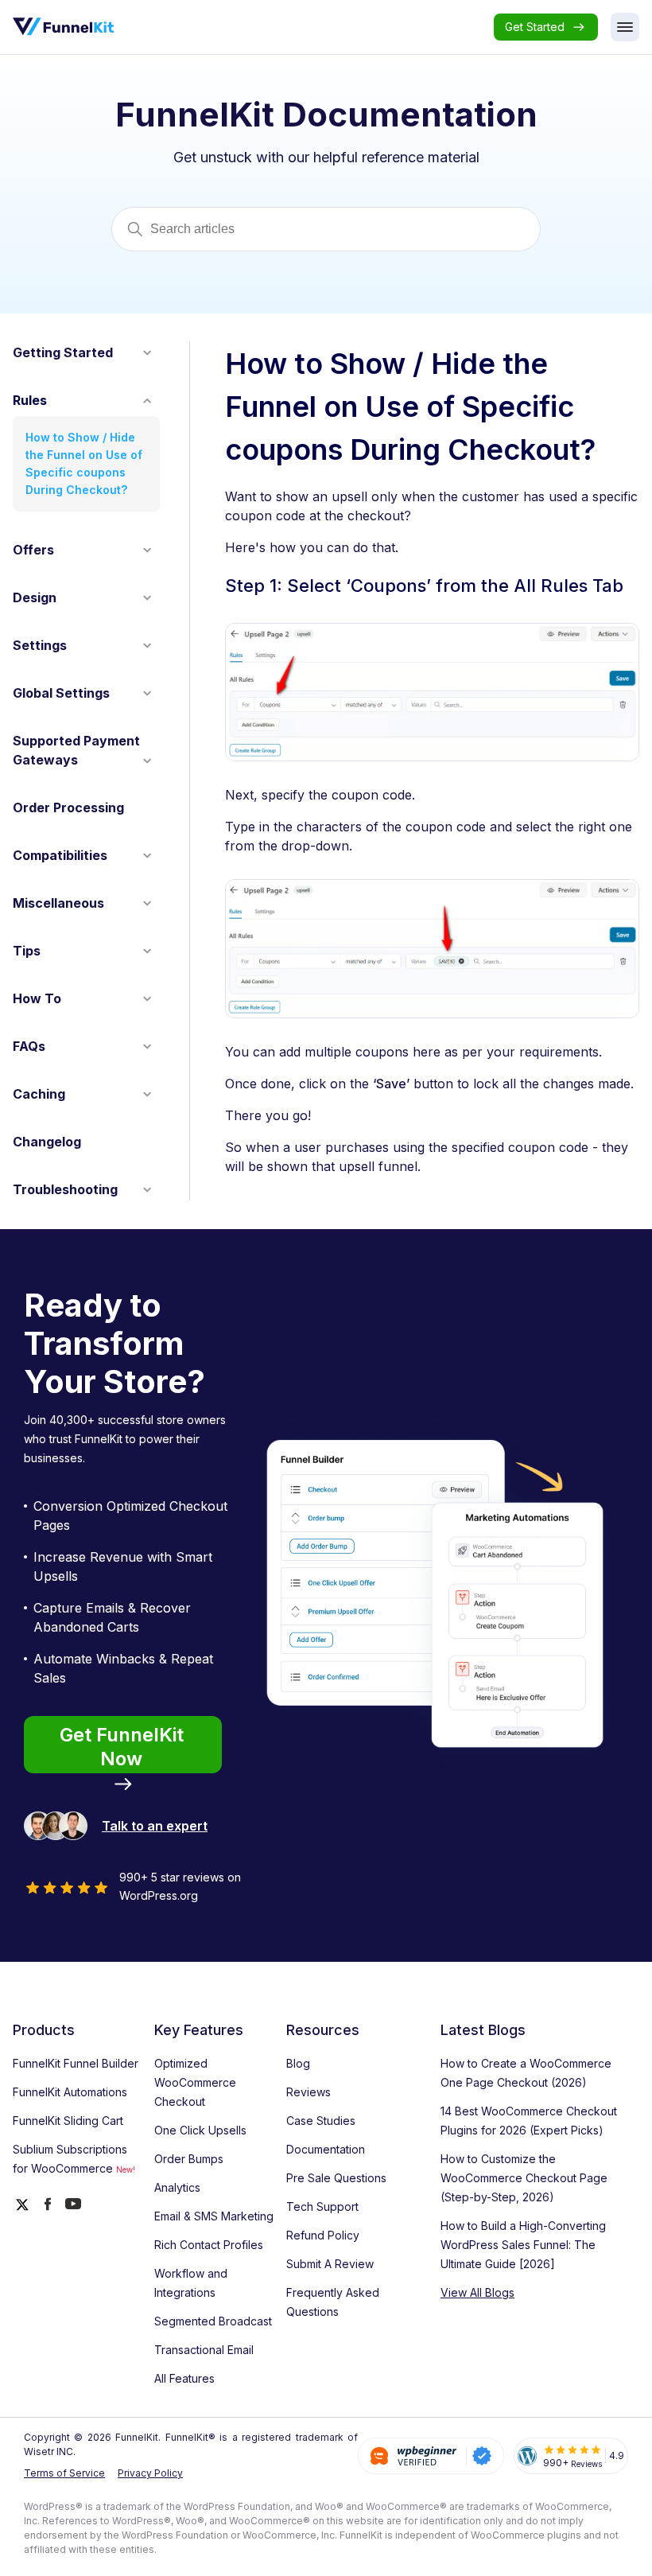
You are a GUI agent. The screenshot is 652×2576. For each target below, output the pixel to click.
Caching (39, 1094)
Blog (298, 2063)
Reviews (309, 2092)
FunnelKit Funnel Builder (76, 2063)
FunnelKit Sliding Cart (68, 2121)
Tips (27, 951)
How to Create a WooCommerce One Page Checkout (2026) (526, 2073)
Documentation (326, 2149)
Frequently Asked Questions (333, 2302)
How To (37, 998)
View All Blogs (477, 2292)
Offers (33, 550)
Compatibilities (60, 855)
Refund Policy (323, 2235)
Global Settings (61, 693)
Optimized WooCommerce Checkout (195, 2082)
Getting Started (63, 352)
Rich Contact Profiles (209, 2245)
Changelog (47, 1142)
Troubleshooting (65, 1189)
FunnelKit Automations (70, 2092)
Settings (40, 645)
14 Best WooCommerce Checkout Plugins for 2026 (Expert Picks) (529, 2121)
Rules (30, 400)
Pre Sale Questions (336, 2178)
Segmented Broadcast (213, 2321)
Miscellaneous (58, 903)
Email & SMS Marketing (214, 2216)
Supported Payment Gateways (76, 750)
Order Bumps (189, 2159)
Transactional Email (204, 2350)
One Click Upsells (200, 2130)
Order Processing (68, 807)
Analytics (177, 2187)
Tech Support (322, 2206)
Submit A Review (330, 2264)
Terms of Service (64, 2473)
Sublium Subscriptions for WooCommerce (74, 2159)
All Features (184, 2378)
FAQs (29, 1046)
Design (35, 597)
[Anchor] (629, 588)
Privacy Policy (150, 2473)
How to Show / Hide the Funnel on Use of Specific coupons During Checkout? (84, 463)
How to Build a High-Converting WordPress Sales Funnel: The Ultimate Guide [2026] (523, 2245)
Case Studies (321, 2121)
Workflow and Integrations (191, 2283)
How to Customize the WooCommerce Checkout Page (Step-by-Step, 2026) (524, 2178)
